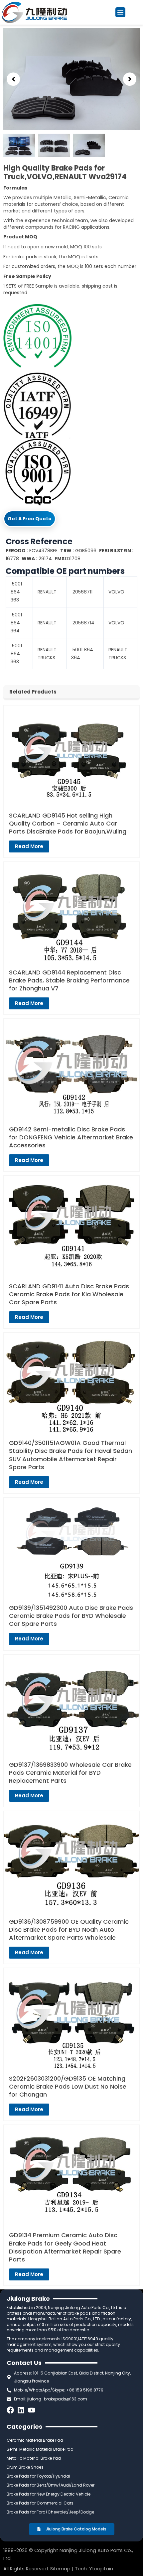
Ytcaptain (101, 2569)
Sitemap (60, 2569)
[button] (120, 12)
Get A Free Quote (30, 519)
